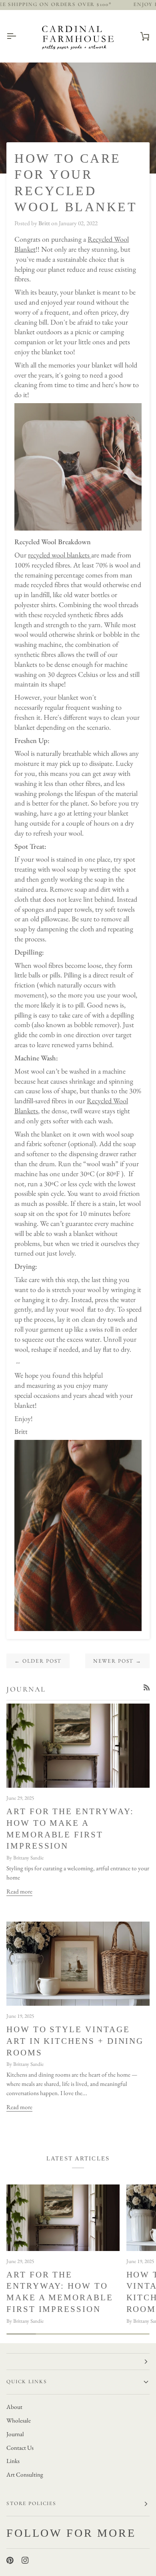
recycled (40, 555)
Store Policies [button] (31, 2503)
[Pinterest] (10, 2560)
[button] (78, 2362)
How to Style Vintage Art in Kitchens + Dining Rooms (75, 2041)
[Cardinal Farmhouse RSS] (147, 1687)
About (14, 2407)
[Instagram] (25, 2560)
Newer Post (117, 1661)
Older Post (38, 1661)
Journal (15, 2434)
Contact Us (20, 2448)
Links (13, 2461)
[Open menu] (18, 36)
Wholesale (19, 2421)
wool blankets (71, 555)
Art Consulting (25, 2475)
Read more (19, 1892)
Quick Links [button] (27, 2382)
